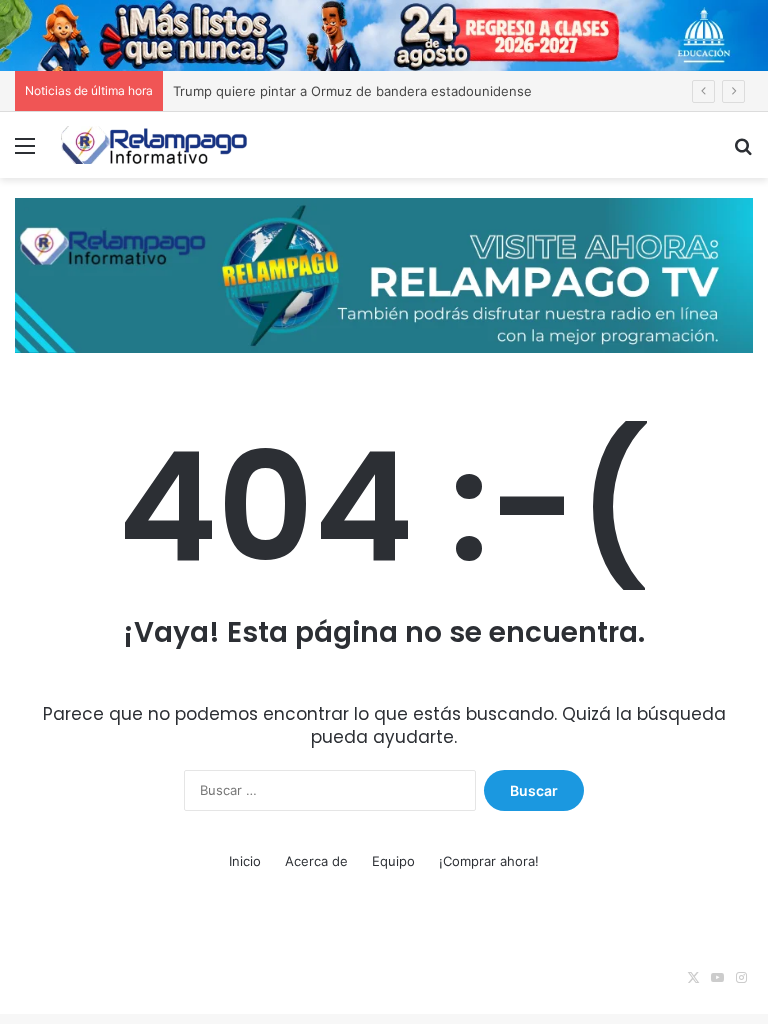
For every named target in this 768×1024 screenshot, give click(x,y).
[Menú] (25, 152)
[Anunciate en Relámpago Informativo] (384, 274)
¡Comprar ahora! (489, 861)
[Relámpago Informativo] (156, 144)
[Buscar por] (743, 152)
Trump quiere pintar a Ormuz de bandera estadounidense (352, 91)
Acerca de (316, 861)
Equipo (393, 861)
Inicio (245, 861)
